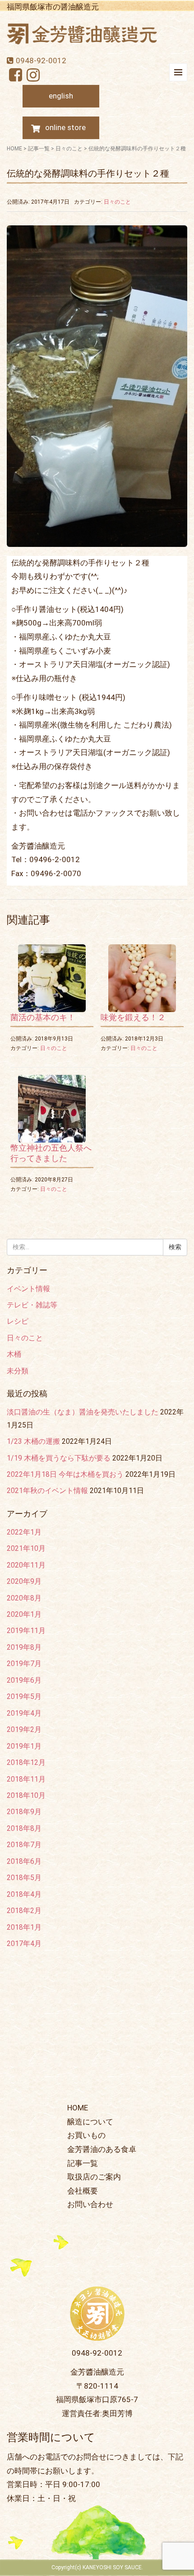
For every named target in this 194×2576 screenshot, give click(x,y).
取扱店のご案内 (94, 2177)
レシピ (18, 1321)
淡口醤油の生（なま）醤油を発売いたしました (83, 1412)
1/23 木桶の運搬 (33, 1441)
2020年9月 (24, 1581)
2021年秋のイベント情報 (47, 1491)
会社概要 (83, 2191)
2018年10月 (26, 1795)
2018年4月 (24, 1894)
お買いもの (86, 2135)
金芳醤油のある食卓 (102, 2149)
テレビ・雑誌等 (32, 1305)
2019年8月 (24, 1647)
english (61, 96)
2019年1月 (24, 1746)
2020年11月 (26, 1565)
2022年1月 (24, 1532)
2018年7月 (24, 1845)
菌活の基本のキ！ (43, 1017)
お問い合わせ (90, 2204)
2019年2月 (24, 1729)
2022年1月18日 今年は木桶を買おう (65, 1474)
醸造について (90, 2122)
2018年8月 (24, 1828)
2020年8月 (24, 1598)
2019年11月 (26, 1631)
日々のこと (69, 149)
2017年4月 (24, 1944)
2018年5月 (24, 1878)
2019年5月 (24, 1696)
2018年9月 (24, 1812)
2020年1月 (24, 1614)
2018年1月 (24, 1927)
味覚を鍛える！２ (133, 1017)
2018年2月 (24, 1911)
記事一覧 (39, 149)
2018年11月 (26, 1779)
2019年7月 (24, 1664)
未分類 (18, 1371)
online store (65, 127)
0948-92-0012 (41, 61)
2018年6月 (24, 1861)
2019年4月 (24, 1713)
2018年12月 (26, 1762)
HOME (14, 149)
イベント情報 (28, 1289)
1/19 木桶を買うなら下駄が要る (59, 1458)
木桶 (14, 1354)
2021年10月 (26, 1548)
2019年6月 (24, 1680)
